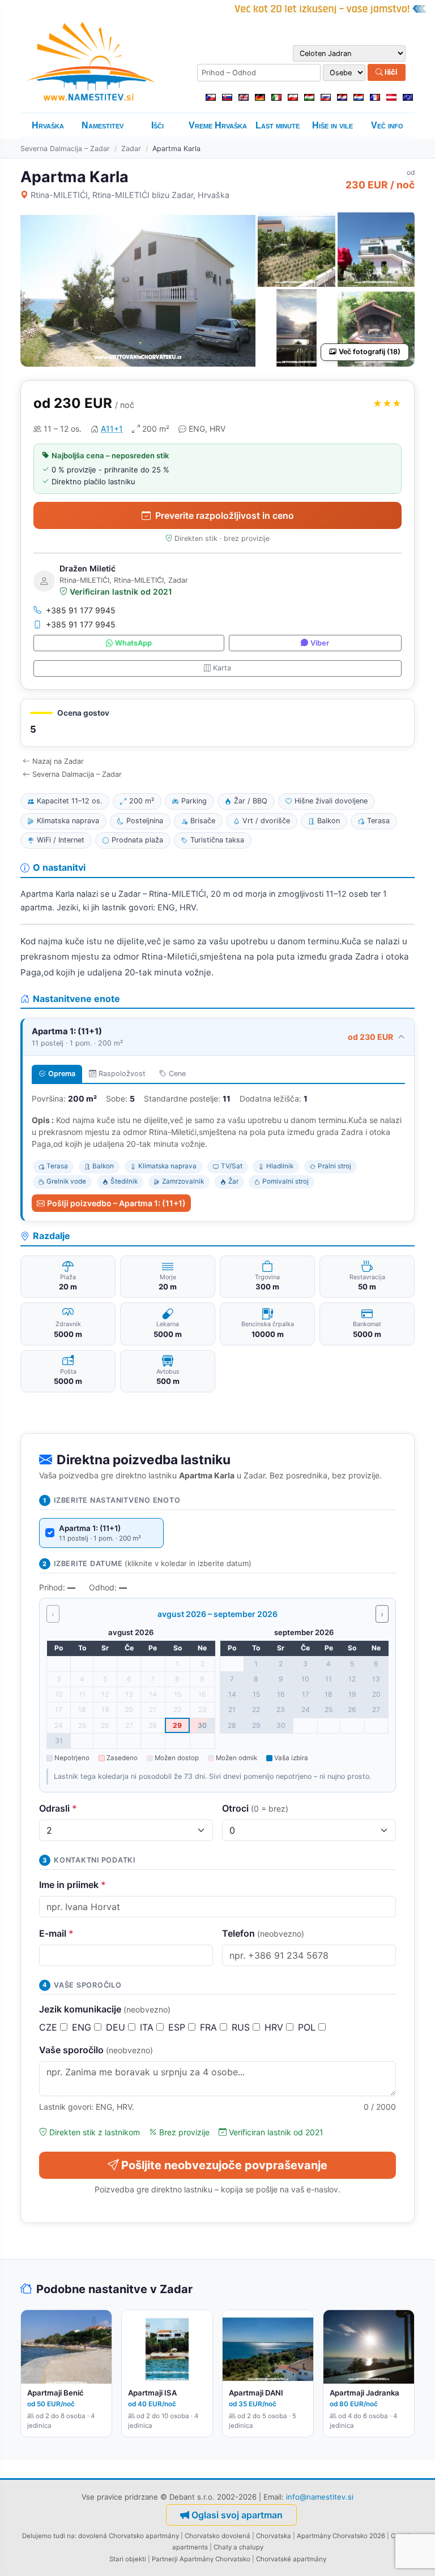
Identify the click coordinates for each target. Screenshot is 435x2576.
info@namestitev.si (320, 2497)
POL (308, 2027)
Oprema (62, 1074)
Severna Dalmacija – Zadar (65, 149)
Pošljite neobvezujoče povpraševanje (224, 2165)
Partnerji (165, 2559)
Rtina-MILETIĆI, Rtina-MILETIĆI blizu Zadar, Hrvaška (130, 195)
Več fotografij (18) (370, 352)
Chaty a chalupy (238, 2547)
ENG (83, 2027)
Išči (390, 72)
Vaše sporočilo (96, 2050)
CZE (50, 2027)
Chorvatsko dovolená (217, 2536)
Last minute (278, 125)
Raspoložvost (122, 1074)
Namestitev (103, 125)
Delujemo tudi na (48, 2536)
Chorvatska (274, 2536)
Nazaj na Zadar (58, 761)
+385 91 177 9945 (81, 610)
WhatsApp (133, 643)
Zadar (131, 149)
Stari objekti (128, 2559)
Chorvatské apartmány (291, 2559)
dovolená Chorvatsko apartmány (129, 2536)
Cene (177, 1074)
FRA (210, 2027)
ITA (148, 2027)
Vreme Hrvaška (218, 125)
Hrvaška (48, 125)
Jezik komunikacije (105, 2009)
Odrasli (58, 1808)
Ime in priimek (72, 1885)
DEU (117, 2027)
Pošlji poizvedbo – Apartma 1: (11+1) (116, 1203)
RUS (242, 2027)
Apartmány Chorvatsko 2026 (341, 2536)
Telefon (263, 1933)
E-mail (56, 1933)
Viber (320, 643)
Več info (387, 125)
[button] (217, 723)
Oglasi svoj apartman (237, 2515)
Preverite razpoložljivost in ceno (225, 515)
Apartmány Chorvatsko (215, 2559)
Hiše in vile (332, 125)
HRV (275, 2027)
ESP (178, 2027)
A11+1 (112, 429)
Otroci (255, 1808)
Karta (222, 668)
